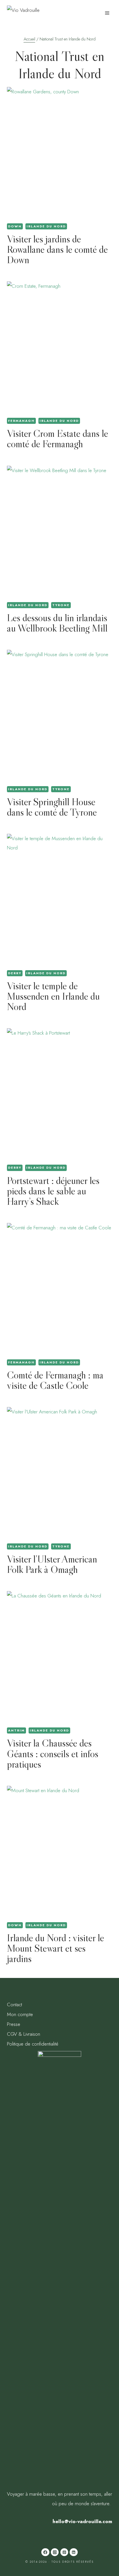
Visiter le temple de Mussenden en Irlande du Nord (53, 996)
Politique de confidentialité (33, 2044)
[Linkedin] (74, 2552)
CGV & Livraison (24, 2034)
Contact (14, 2005)
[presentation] (59, 153)
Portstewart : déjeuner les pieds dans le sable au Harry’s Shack (53, 1191)
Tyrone (61, 605)
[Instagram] (55, 2552)
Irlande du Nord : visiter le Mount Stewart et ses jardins (55, 1948)
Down (15, 226)
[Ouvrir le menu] (107, 13)
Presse (14, 2024)
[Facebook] (45, 2552)
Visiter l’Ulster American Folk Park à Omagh (52, 1564)
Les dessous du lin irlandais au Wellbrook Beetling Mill (57, 623)
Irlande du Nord (46, 226)
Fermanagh (21, 421)
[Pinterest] (64, 2552)
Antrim (16, 1730)
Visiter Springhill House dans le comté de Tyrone (52, 807)
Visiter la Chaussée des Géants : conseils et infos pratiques (53, 1753)
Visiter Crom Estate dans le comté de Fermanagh (57, 438)
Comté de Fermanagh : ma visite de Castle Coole (55, 1380)
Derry (15, 973)
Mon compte (20, 2014)
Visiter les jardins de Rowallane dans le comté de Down (57, 249)
